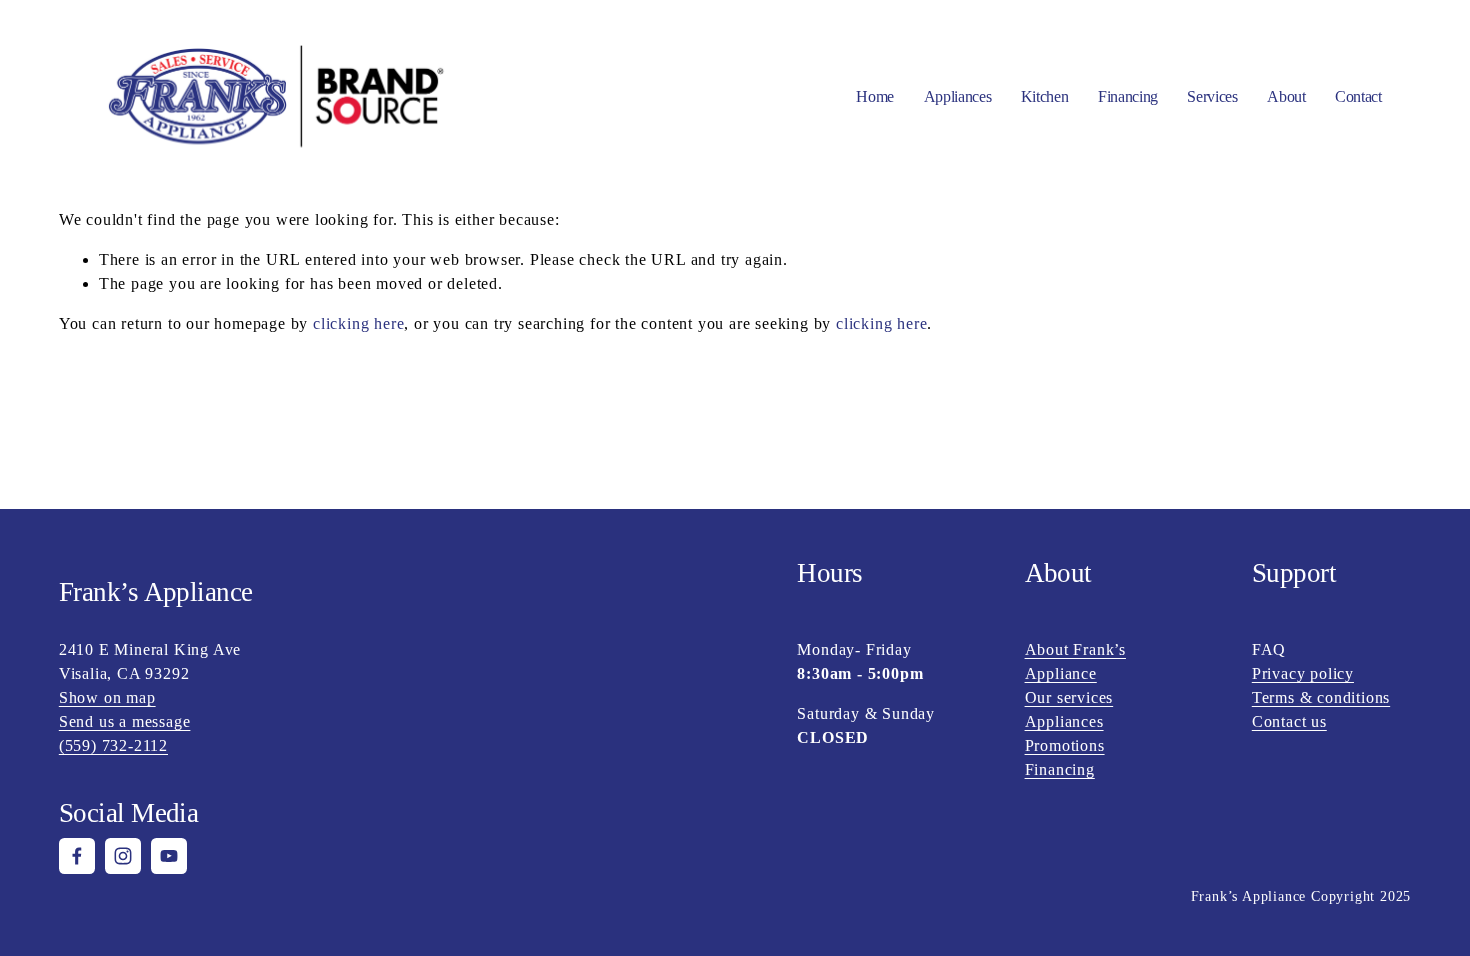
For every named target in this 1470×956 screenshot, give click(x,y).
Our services (1069, 697)
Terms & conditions (1321, 697)
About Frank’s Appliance (1075, 661)
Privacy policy (1303, 673)
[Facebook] (77, 856)
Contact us (1289, 721)
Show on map (107, 697)
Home (875, 96)
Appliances (1064, 721)
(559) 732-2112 (113, 745)
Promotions (1065, 745)
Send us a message (125, 721)
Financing (1128, 96)
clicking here (358, 323)
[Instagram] (123, 856)
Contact (1358, 96)
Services (1212, 96)
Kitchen (1045, 96)
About (1286, 96)
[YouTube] (169, 856)
